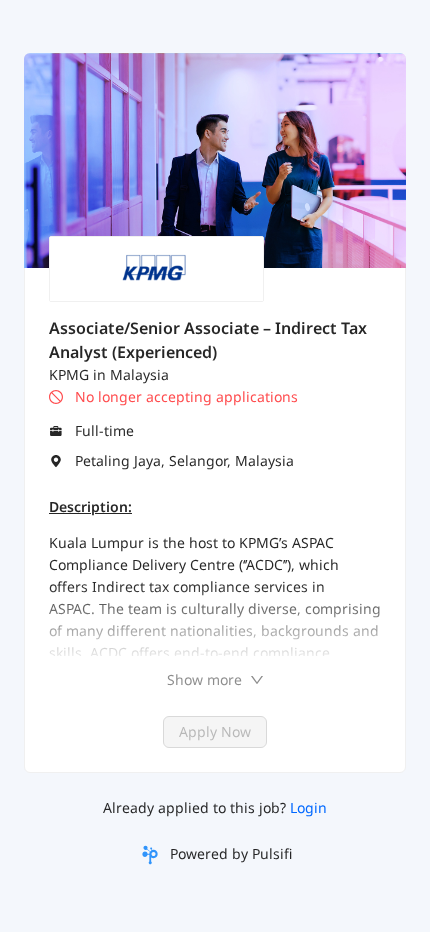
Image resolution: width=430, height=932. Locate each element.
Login (308, 807)
